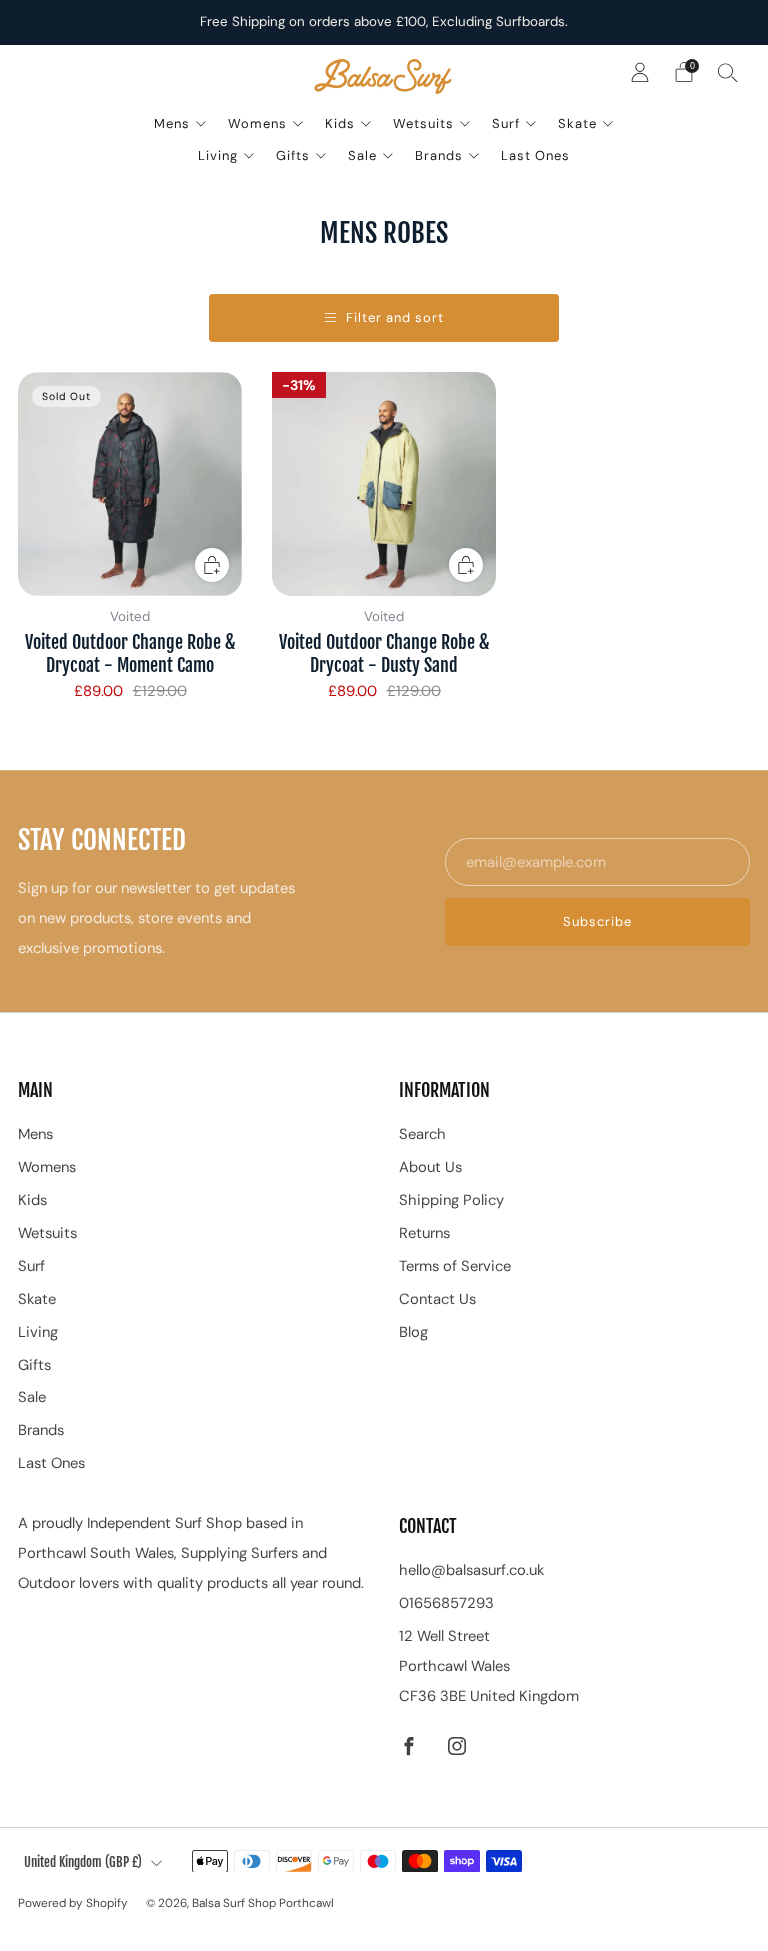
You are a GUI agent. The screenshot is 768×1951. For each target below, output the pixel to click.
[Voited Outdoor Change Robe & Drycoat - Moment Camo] (130, 484)
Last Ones (535, 155)
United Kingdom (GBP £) (83, 1862)
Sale (362, 155)
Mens (172, 123)
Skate (577, 123)
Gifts (293, 155)
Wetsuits (423, 123)
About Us (430, 1167)
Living (218, 155)
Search (422, 1134)
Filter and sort (395, 317)
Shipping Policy (451, 1200)
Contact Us (437, 1299)
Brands (439, 155)
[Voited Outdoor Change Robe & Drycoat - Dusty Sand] (384, 484)
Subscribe (597, 921)
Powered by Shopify (73, 1903)
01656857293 (446, 1603)
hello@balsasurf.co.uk (471, 1570)
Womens (257, 123)
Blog (413, 1332)
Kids (340, 123)
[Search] (728, 72)
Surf (506, 123)
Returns (424, 1233)
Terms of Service (455, 1266)
